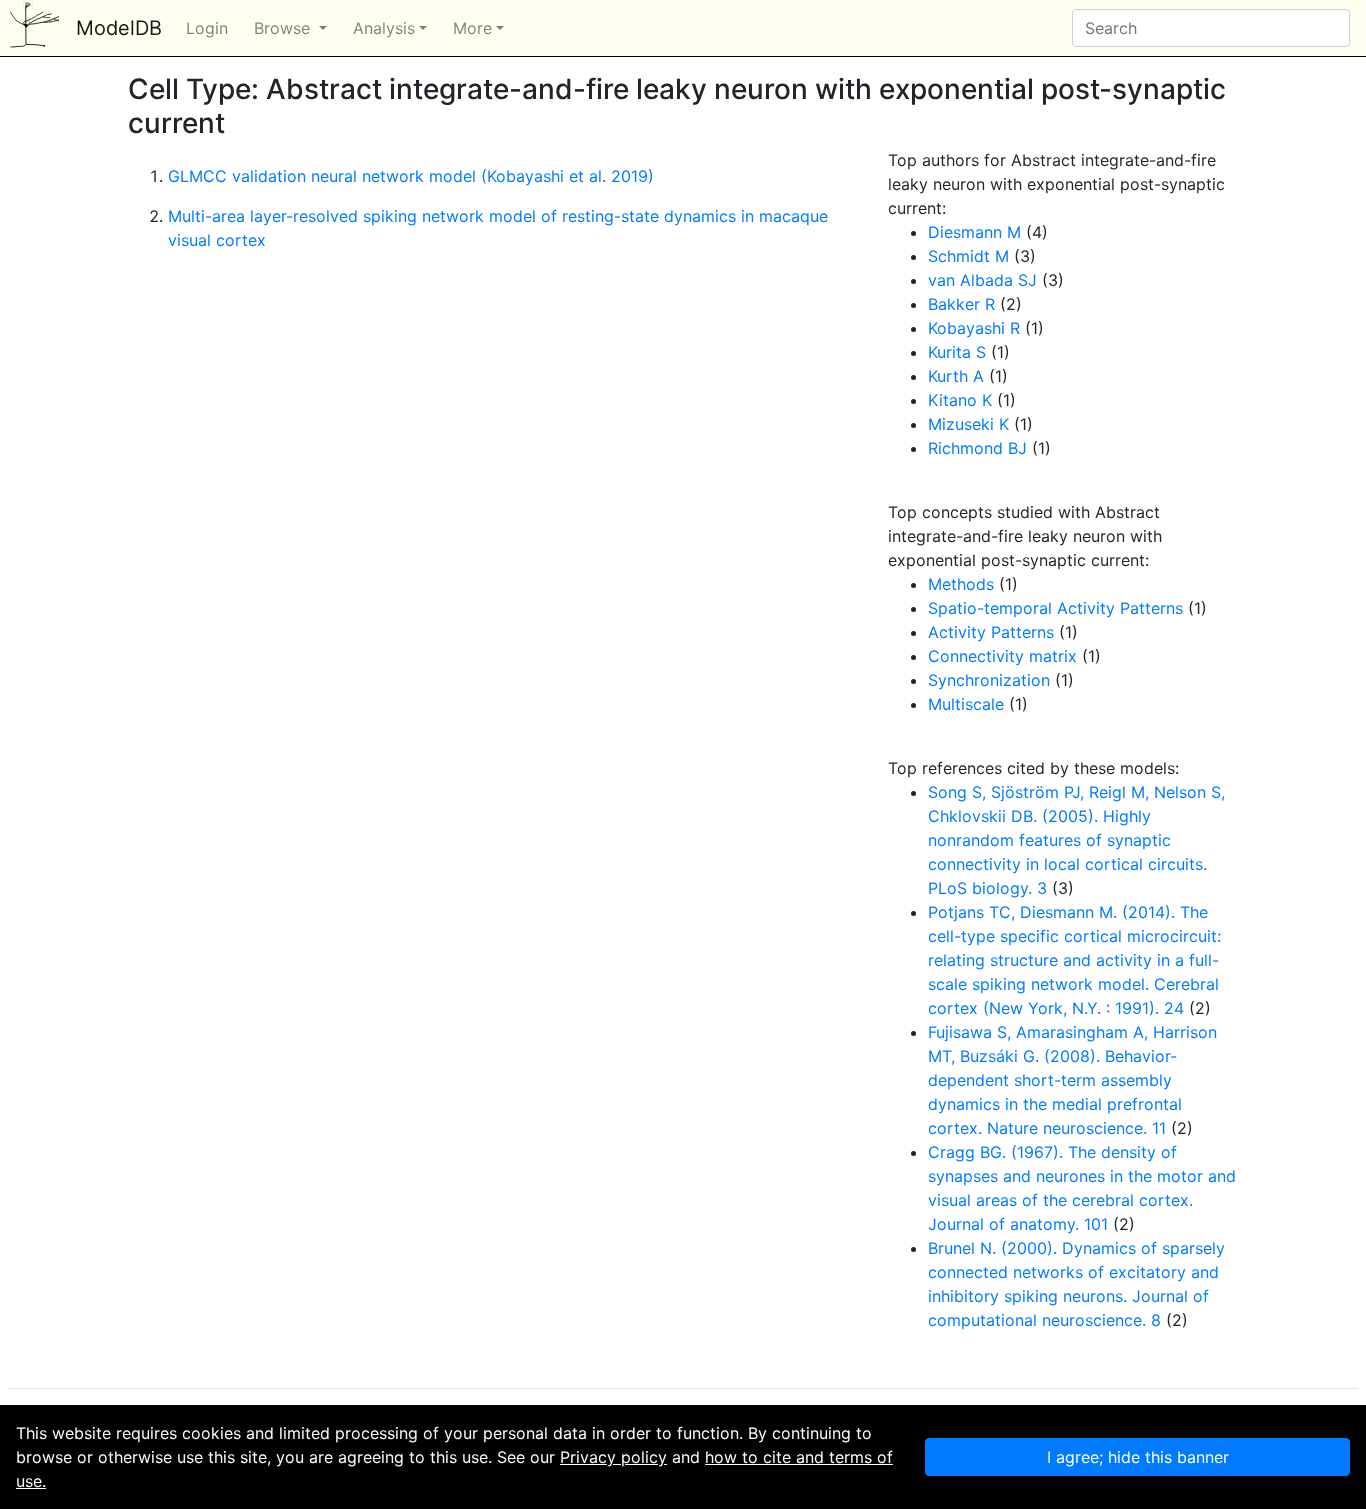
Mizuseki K (968, 424)
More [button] (472, 28)
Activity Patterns (991, 632)
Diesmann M (974, 232)
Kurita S (957, 352)
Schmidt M (968, 256)
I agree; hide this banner (1138, 1457)
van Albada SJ (982, 280)
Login (207, 28)
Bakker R (961, 304)
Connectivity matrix (1002, 656)
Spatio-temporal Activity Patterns (1055, 608)
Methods (961, 584)
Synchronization (989, 680)
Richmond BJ (977, 448)
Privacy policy (613, 1457)
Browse (284, 28)
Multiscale (966, 704)
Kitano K (960, 400)
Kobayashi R (974, 328)
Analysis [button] (384, 28)
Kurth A (956, 376)
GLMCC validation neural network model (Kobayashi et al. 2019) (411, 176)
